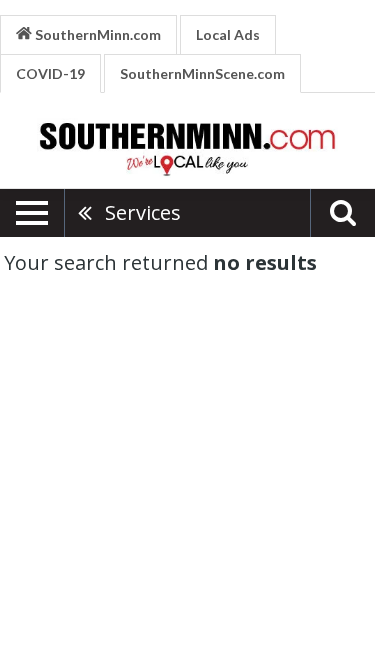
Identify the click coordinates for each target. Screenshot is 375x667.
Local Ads (228, 34)
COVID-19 (50, 73)
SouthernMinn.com (96, 34)
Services (143, 212)
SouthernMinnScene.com (202, 73)
